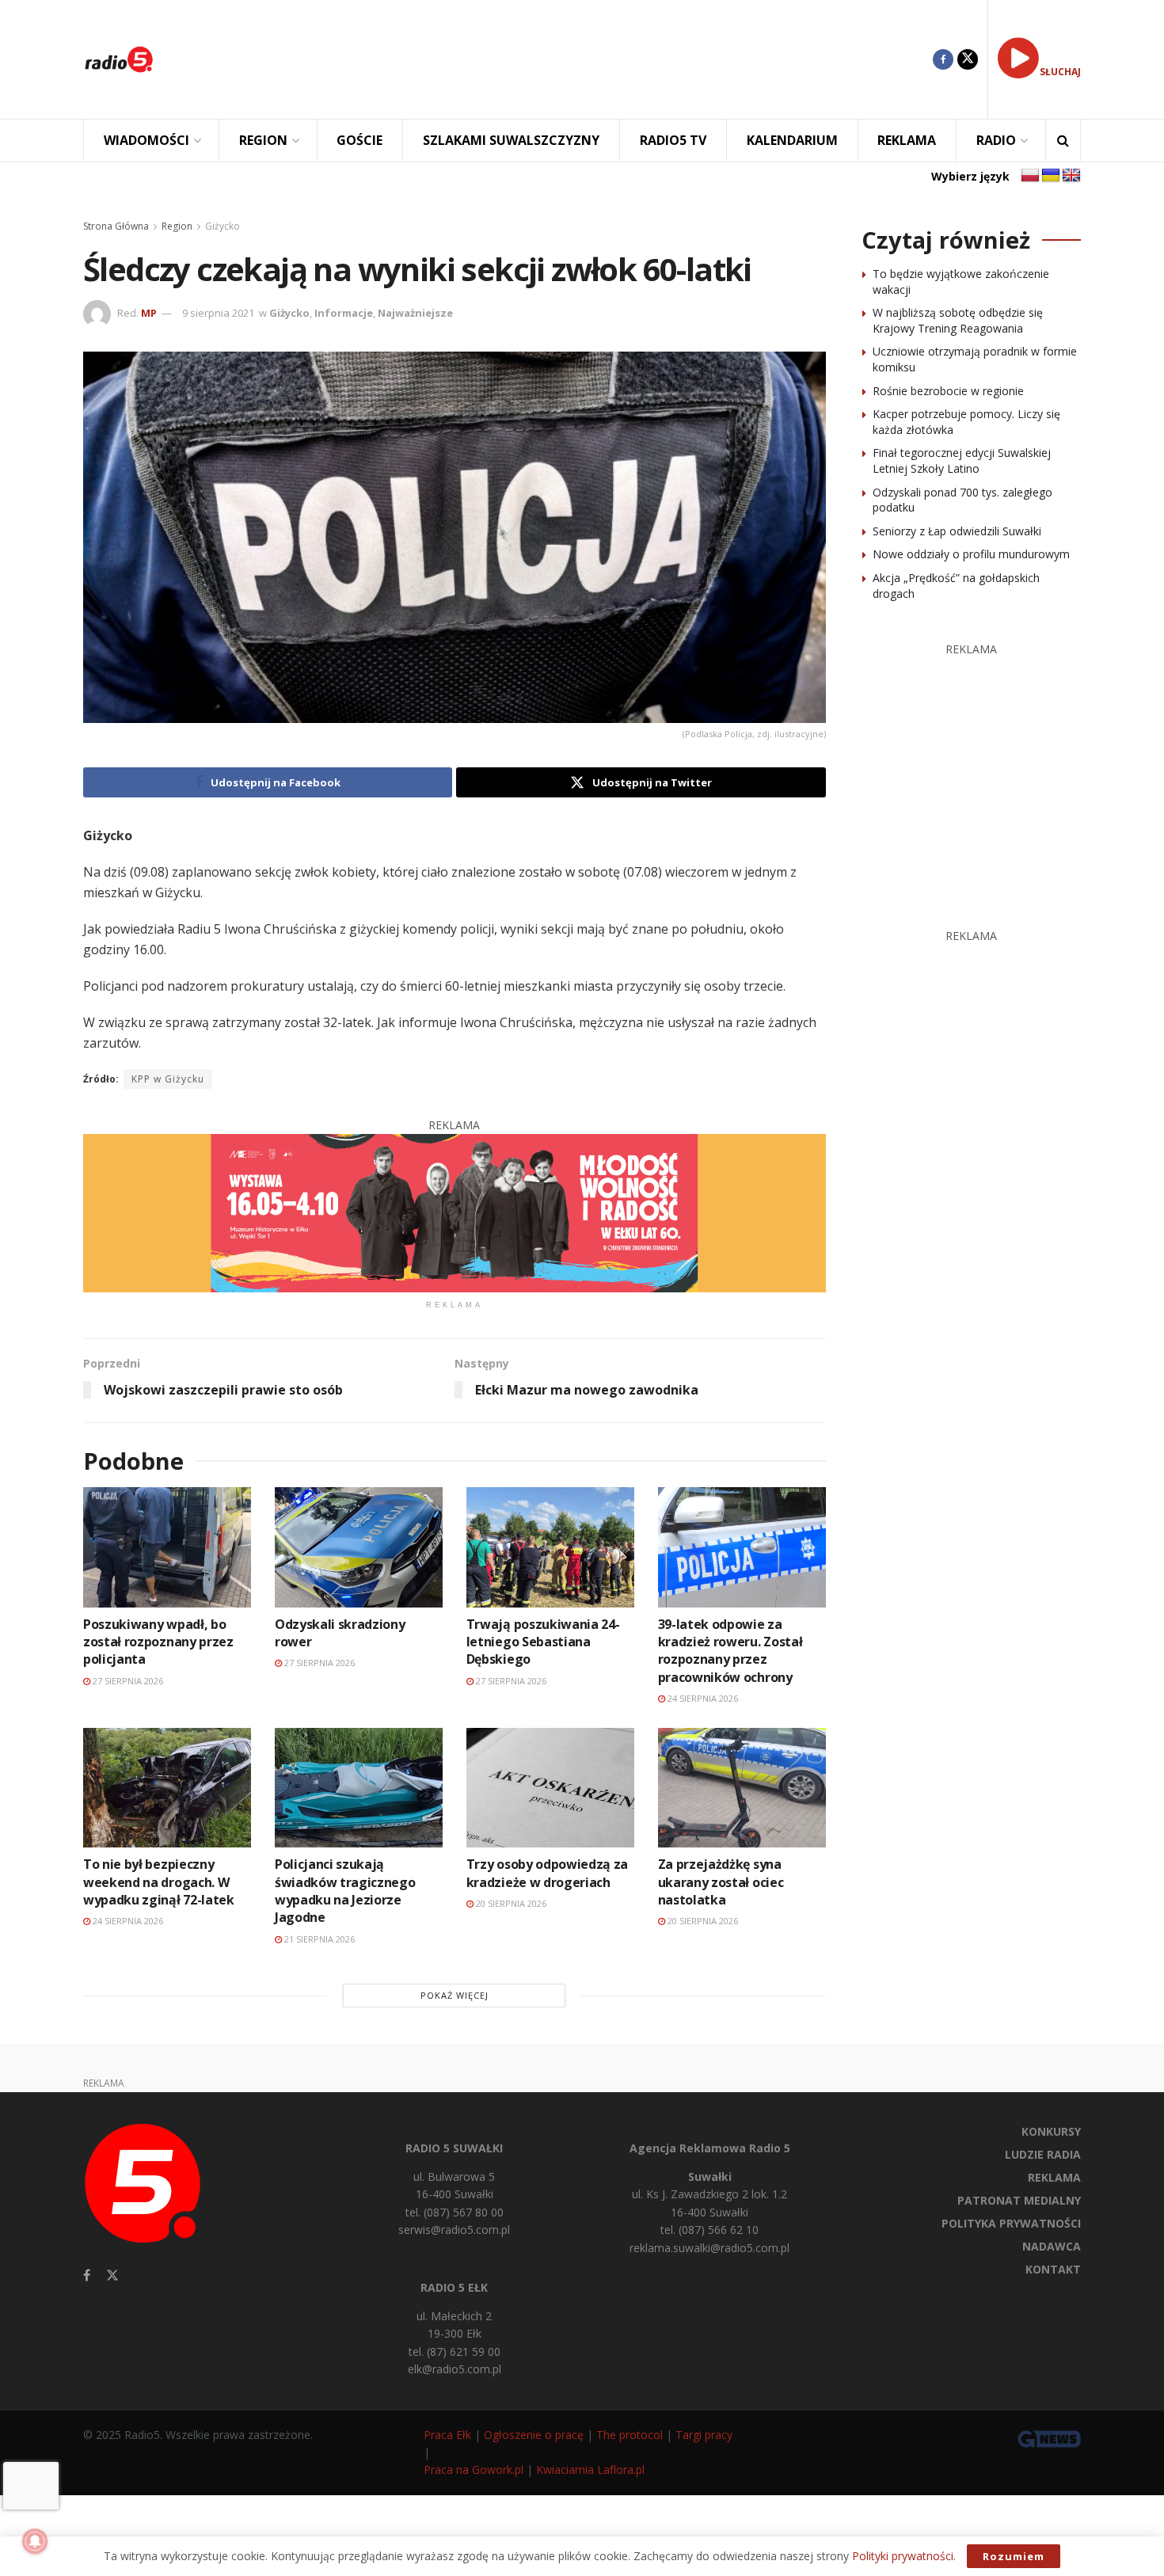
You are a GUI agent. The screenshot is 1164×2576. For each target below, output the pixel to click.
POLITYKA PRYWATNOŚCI (1011, 2223)
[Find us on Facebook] (943, 59)
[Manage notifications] (35, 2541)
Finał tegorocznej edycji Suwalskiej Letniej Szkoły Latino (962, 460)
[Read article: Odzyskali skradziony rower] (359, 1547)
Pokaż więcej (455, 1995)
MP (149, 313)
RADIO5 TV (673, 140)
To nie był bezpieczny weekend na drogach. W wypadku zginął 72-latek (159, 1882)
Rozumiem (1014, 2556)
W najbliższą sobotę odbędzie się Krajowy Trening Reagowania (958, 320)
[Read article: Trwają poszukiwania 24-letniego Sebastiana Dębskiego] (550, 1547)
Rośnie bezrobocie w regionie (948, 391)
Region (177, 226)
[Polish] (1030, 176)
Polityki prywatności (903, 2556)
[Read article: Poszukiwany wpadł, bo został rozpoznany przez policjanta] (167, 1547)
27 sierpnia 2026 (127, 1681)
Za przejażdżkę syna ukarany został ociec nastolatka (721, 1882)
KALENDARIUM (792, 140)
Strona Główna (116, 226)
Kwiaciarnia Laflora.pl (590, 2469)
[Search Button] (1063, 141)
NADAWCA (1052, 2246)
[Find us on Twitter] (968, 59)
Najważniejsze (415, 313)
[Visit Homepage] (119, 59)
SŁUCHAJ (1060, 72)
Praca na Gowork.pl (474, 2469)
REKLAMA (907, 140)
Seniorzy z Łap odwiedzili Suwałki (957, 531)
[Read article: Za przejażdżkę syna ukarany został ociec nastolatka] (742, 1788)
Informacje (344, 313)
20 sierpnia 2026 (510, 1903)
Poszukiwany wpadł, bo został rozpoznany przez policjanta (158, 1642)
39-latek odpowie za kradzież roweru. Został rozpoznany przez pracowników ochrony (730, 1651)
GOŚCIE (359, 140)
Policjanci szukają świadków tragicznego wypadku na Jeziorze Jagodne (345, 1891)
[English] (1071, 176)
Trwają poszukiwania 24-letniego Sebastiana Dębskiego (543, 1642)
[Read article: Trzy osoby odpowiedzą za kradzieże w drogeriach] (550, 1788)
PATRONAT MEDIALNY (1019, 2200)
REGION (263, 140)
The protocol (630, 2435)
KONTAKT (1053, 2269)
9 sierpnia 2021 (218, 313)
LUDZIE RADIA (1043, 2154)
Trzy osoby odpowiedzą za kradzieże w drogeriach (547, 1873)
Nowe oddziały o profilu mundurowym (971, 554)
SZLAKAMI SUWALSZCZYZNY (511, 140)
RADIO (996, 140)
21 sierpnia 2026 (318, 1939)
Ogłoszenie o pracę (534, 2435)
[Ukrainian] (1051, 176)
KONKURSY (1051, 2131)
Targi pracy (704, 2435)
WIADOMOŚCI (146, 140)
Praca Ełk (447, 2435)
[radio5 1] (455, 1212)
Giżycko (223, 226)
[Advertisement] (555, 59)
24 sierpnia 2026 (702, 1698)
